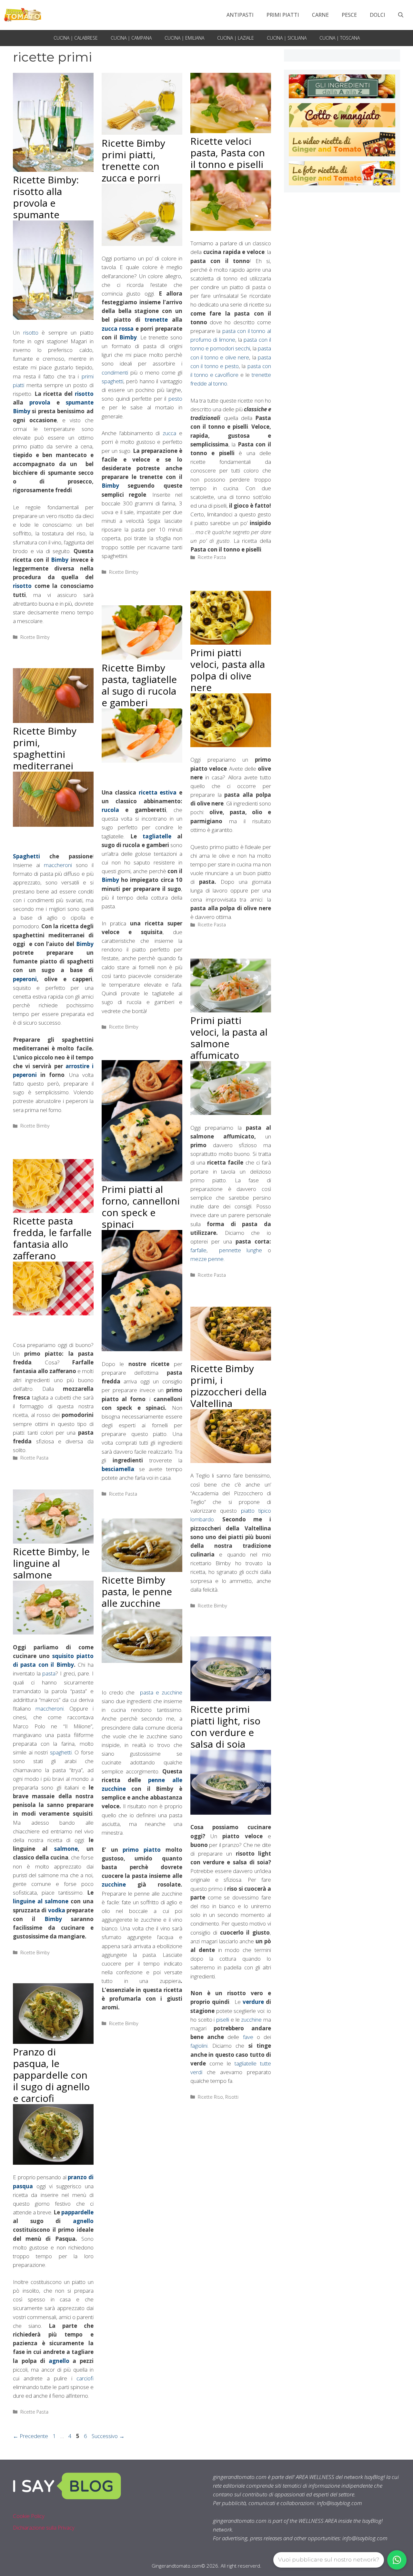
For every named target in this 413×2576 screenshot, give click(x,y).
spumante (80, 402)
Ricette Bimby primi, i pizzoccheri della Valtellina (228, 1386)
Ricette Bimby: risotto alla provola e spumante (46, 197)
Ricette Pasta (212, 557)
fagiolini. (199, 2046)
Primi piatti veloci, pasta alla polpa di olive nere (228, 670)
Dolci (378, 15)
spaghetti (112, 381)
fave (250, 2037)
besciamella (118, 1469)
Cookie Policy (29, 2516)
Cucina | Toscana (340, 38)
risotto (31, 332)
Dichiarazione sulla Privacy (44, 2527)
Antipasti (240, 15)
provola (40, 402)
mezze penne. (207, 1259)
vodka (57, 1910)
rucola (110, 810)
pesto (174, 399)
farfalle (198, 1250)
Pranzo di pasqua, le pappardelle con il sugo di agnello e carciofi (51, 2075)
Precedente (30, 2436)
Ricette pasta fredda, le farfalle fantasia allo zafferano (52, 1238)
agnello (77, 2221)
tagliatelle (157, 836)
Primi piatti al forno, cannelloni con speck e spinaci (141, 1207)
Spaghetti (26, 856)
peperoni (25, 979)
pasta (49, 1673)
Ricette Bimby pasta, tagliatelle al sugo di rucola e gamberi (139, 685)
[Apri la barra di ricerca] (401, 15)
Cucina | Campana (131, 38)
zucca (169, 433)
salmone (66, 1849)
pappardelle (77, 2212)
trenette (156, 320)
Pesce (349, 15)
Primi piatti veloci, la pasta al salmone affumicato (229, 1038)
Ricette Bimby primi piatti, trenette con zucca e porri (133, 160)
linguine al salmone (41, 1901)
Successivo (108, 2436)
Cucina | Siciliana (287, 38)
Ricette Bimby (35, 637)
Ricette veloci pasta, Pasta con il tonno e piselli (228, 153)
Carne (320, 15)
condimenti (115, 372)
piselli (222, 2020)
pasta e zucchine (161, 1692)
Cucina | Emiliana (184, 38)
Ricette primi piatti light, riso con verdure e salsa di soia (225, 1727)
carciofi (85, 2378)
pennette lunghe (243, 1250)
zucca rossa (118, 329)
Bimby (22, 411)
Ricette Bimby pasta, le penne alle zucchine (137, 1591)
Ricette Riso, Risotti (218, 2097)
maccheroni (58, 865)
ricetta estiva (158, 792)
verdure (253, 2002)
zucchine (114, 1884)
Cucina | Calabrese (76, 38)
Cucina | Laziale (236, 38)
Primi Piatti (283, 15)
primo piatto (142, 1850)
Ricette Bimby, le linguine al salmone (51, 1563)
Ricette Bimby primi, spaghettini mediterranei (45, 748)
